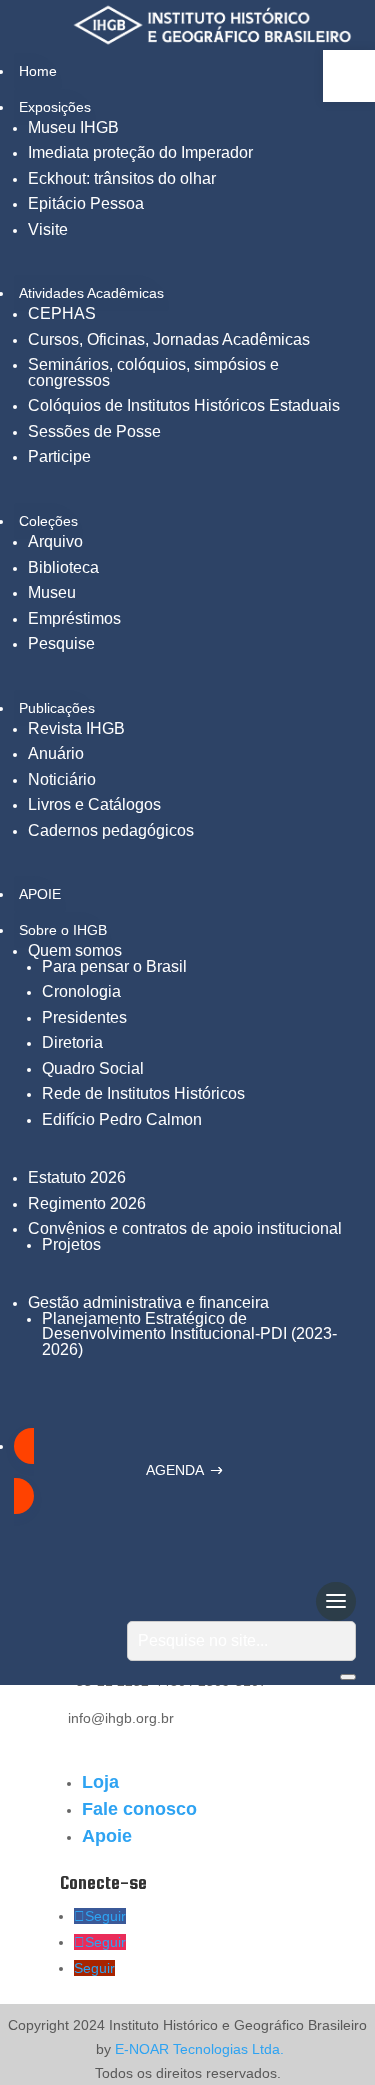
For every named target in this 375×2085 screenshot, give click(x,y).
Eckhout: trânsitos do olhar (122, 178)
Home (38, 71)
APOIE (40, 894)
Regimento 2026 (87, 1203)
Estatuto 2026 (77, 1177)
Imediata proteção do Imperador (140, 152)
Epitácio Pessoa (86, 203)
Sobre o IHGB (63, 930)
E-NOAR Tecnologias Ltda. (197, 2049)
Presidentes (84, 1017)
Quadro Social (93, 1068)
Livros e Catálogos (94, 804)
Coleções (48, 521)
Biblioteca (63, 567)
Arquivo (55, 541)
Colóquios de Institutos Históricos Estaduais (184, 405)
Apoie (107, 1836)
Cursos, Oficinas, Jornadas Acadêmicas (169, 339)
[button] (349, 76)
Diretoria (72, 1042)
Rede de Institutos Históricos (143, 1093)
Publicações (57, 708)
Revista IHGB (76, 728)
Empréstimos (74, 618)
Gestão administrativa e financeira (148, 1302)
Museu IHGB (73, 127)
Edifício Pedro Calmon (122, 1119)
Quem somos (75, 950)
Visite (48, 229)
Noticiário (62, 779)
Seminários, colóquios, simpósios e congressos (153, 372)
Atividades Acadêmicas (91, 293)
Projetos (71, 1244)
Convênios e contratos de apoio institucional (185, 1228)
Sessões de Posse (94, 431)
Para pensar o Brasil (114, 966)
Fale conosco (139, 1809)
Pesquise (61, 643)
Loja (100, 1782)
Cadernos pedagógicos (111, 830)
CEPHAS (62, 313)
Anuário (56, 753)
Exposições (55, 107)
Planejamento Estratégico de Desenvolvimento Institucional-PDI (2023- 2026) (189, 1334)
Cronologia (81, 991)
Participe (59, 456)
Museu (52, 592)
